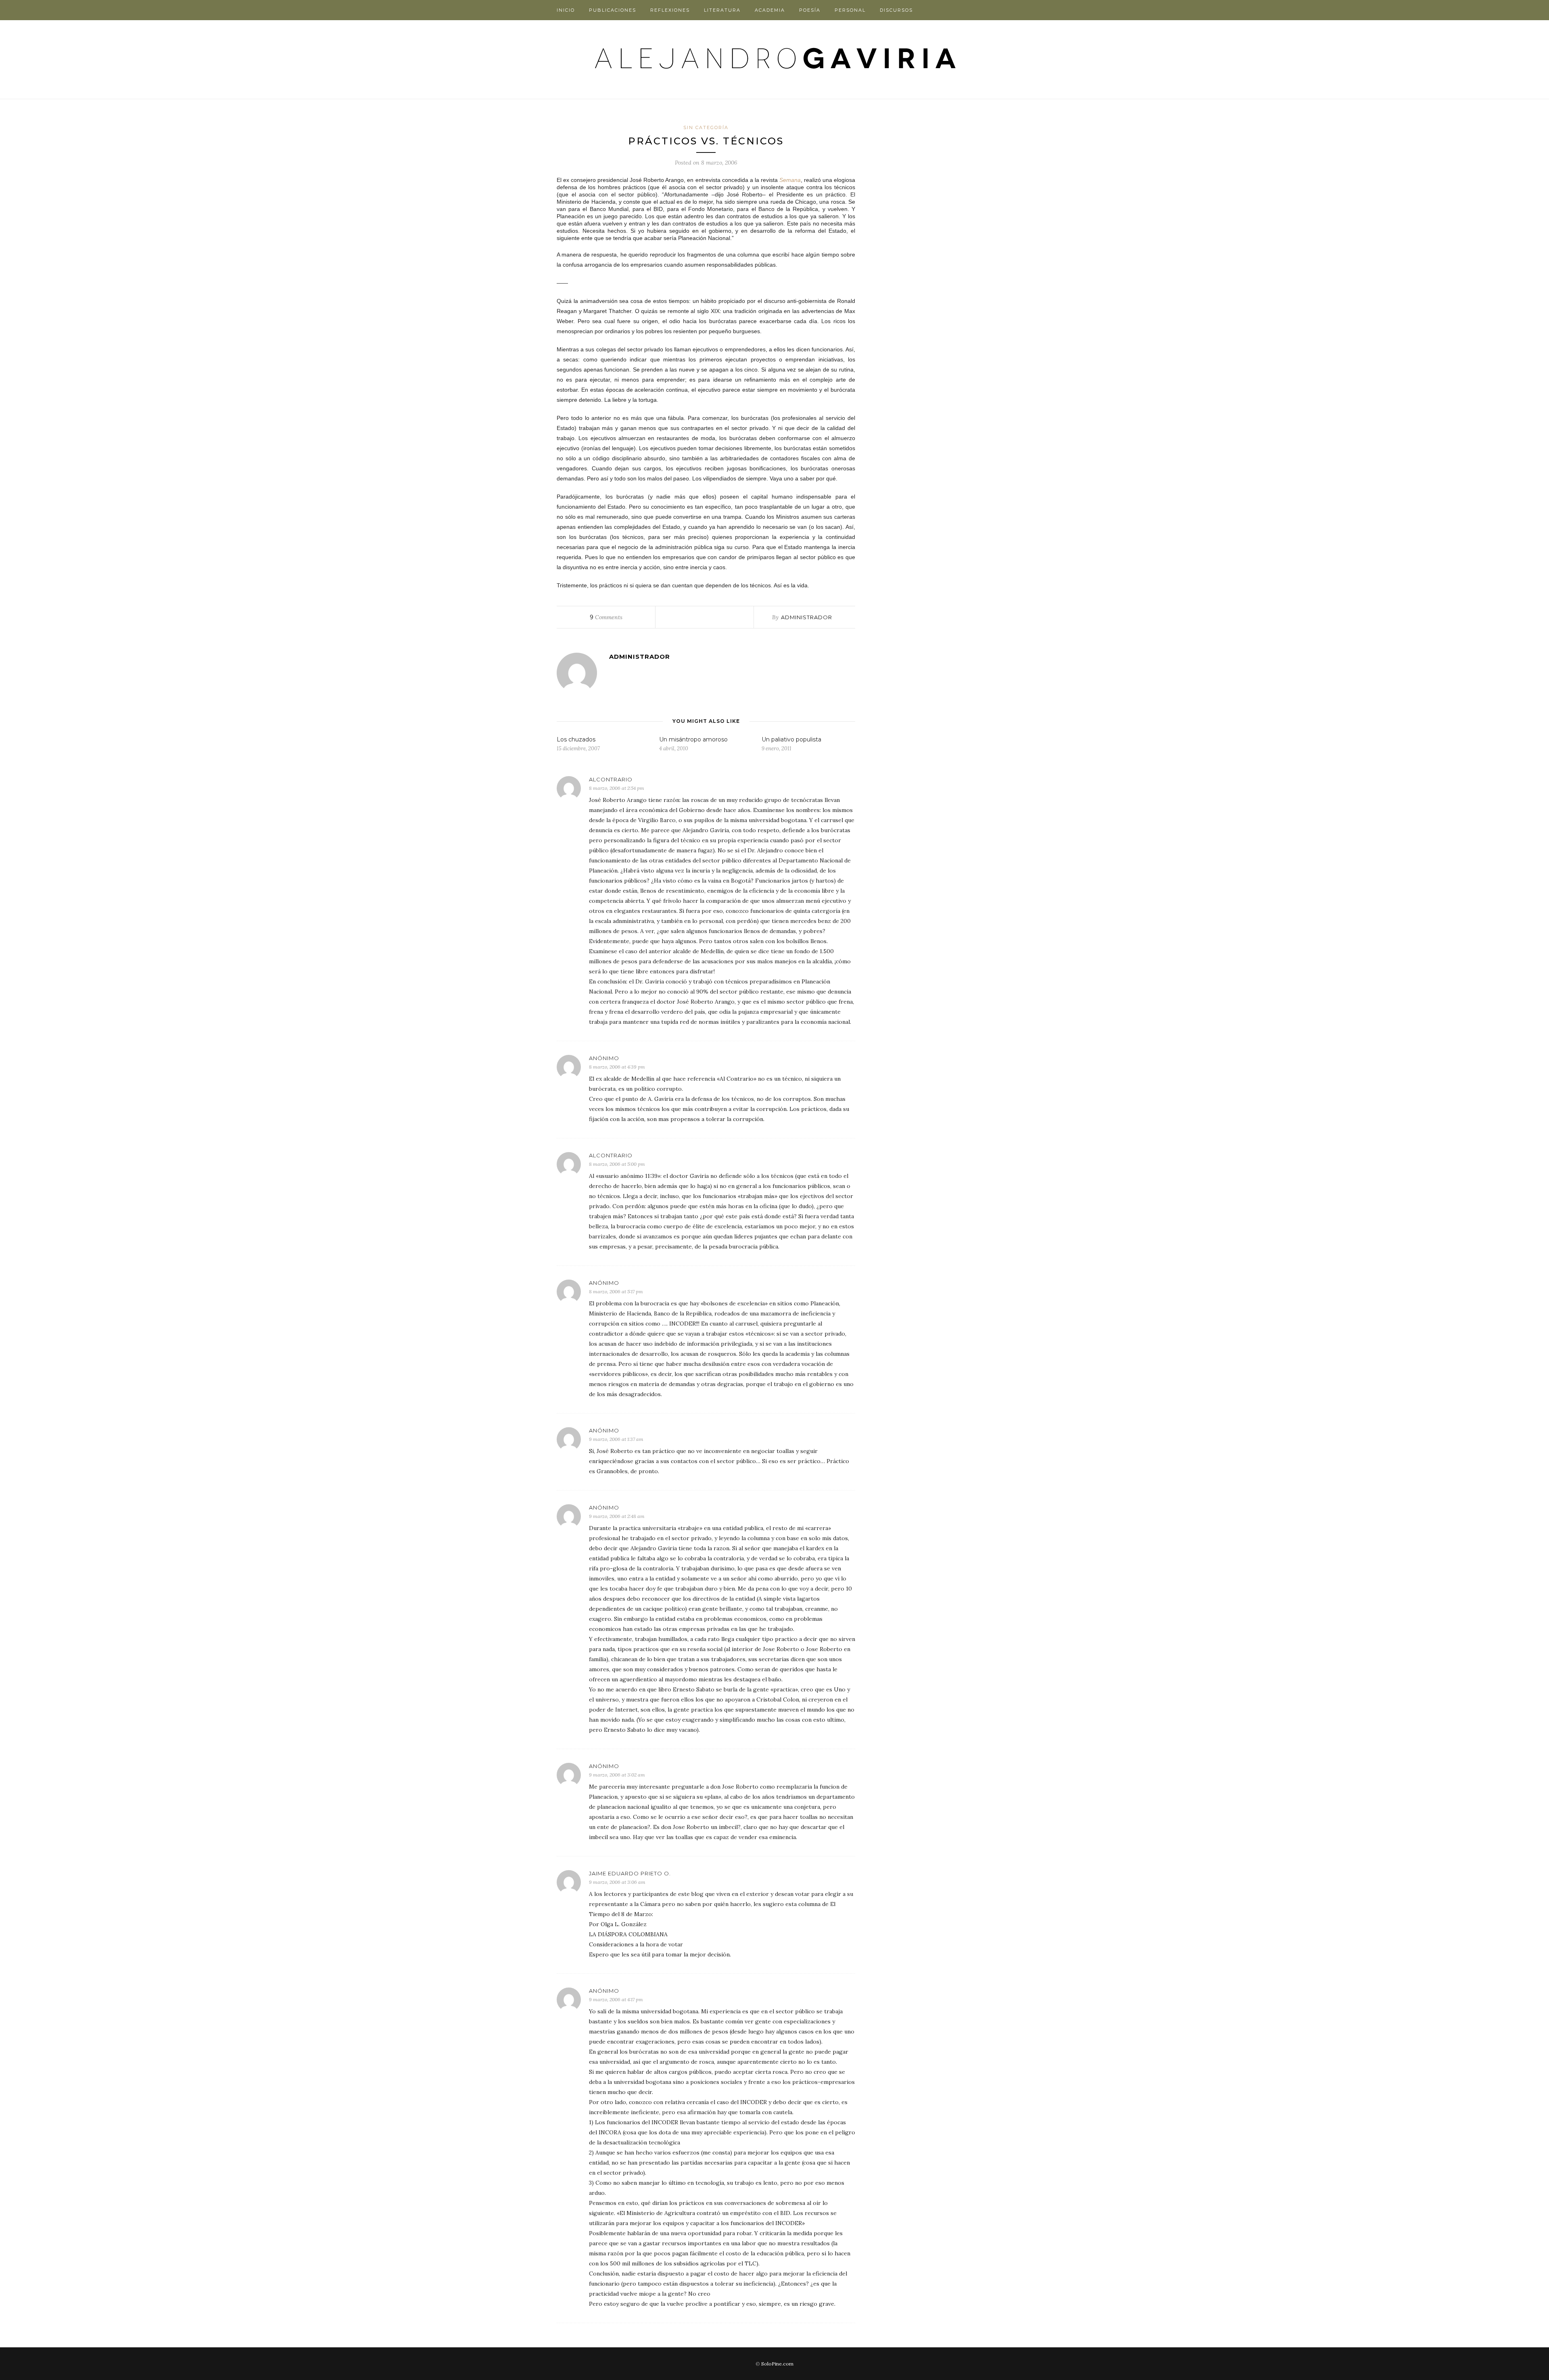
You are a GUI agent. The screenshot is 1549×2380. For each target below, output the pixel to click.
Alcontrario (611, 779)
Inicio (566, 10)
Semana (790, 180)
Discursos (896, 10)
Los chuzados (576, 739)
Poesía (810, 10)
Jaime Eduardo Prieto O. (630, 1873)
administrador (807, 617)
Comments (606, 617)
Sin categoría (706, 127)
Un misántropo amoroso (693, 739)
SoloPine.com (777, 2364)
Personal (850, 10)
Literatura (722, 10)
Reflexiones (670, 10)
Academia (770, 10)
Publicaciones (613, 10)
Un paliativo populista (791, 739)
